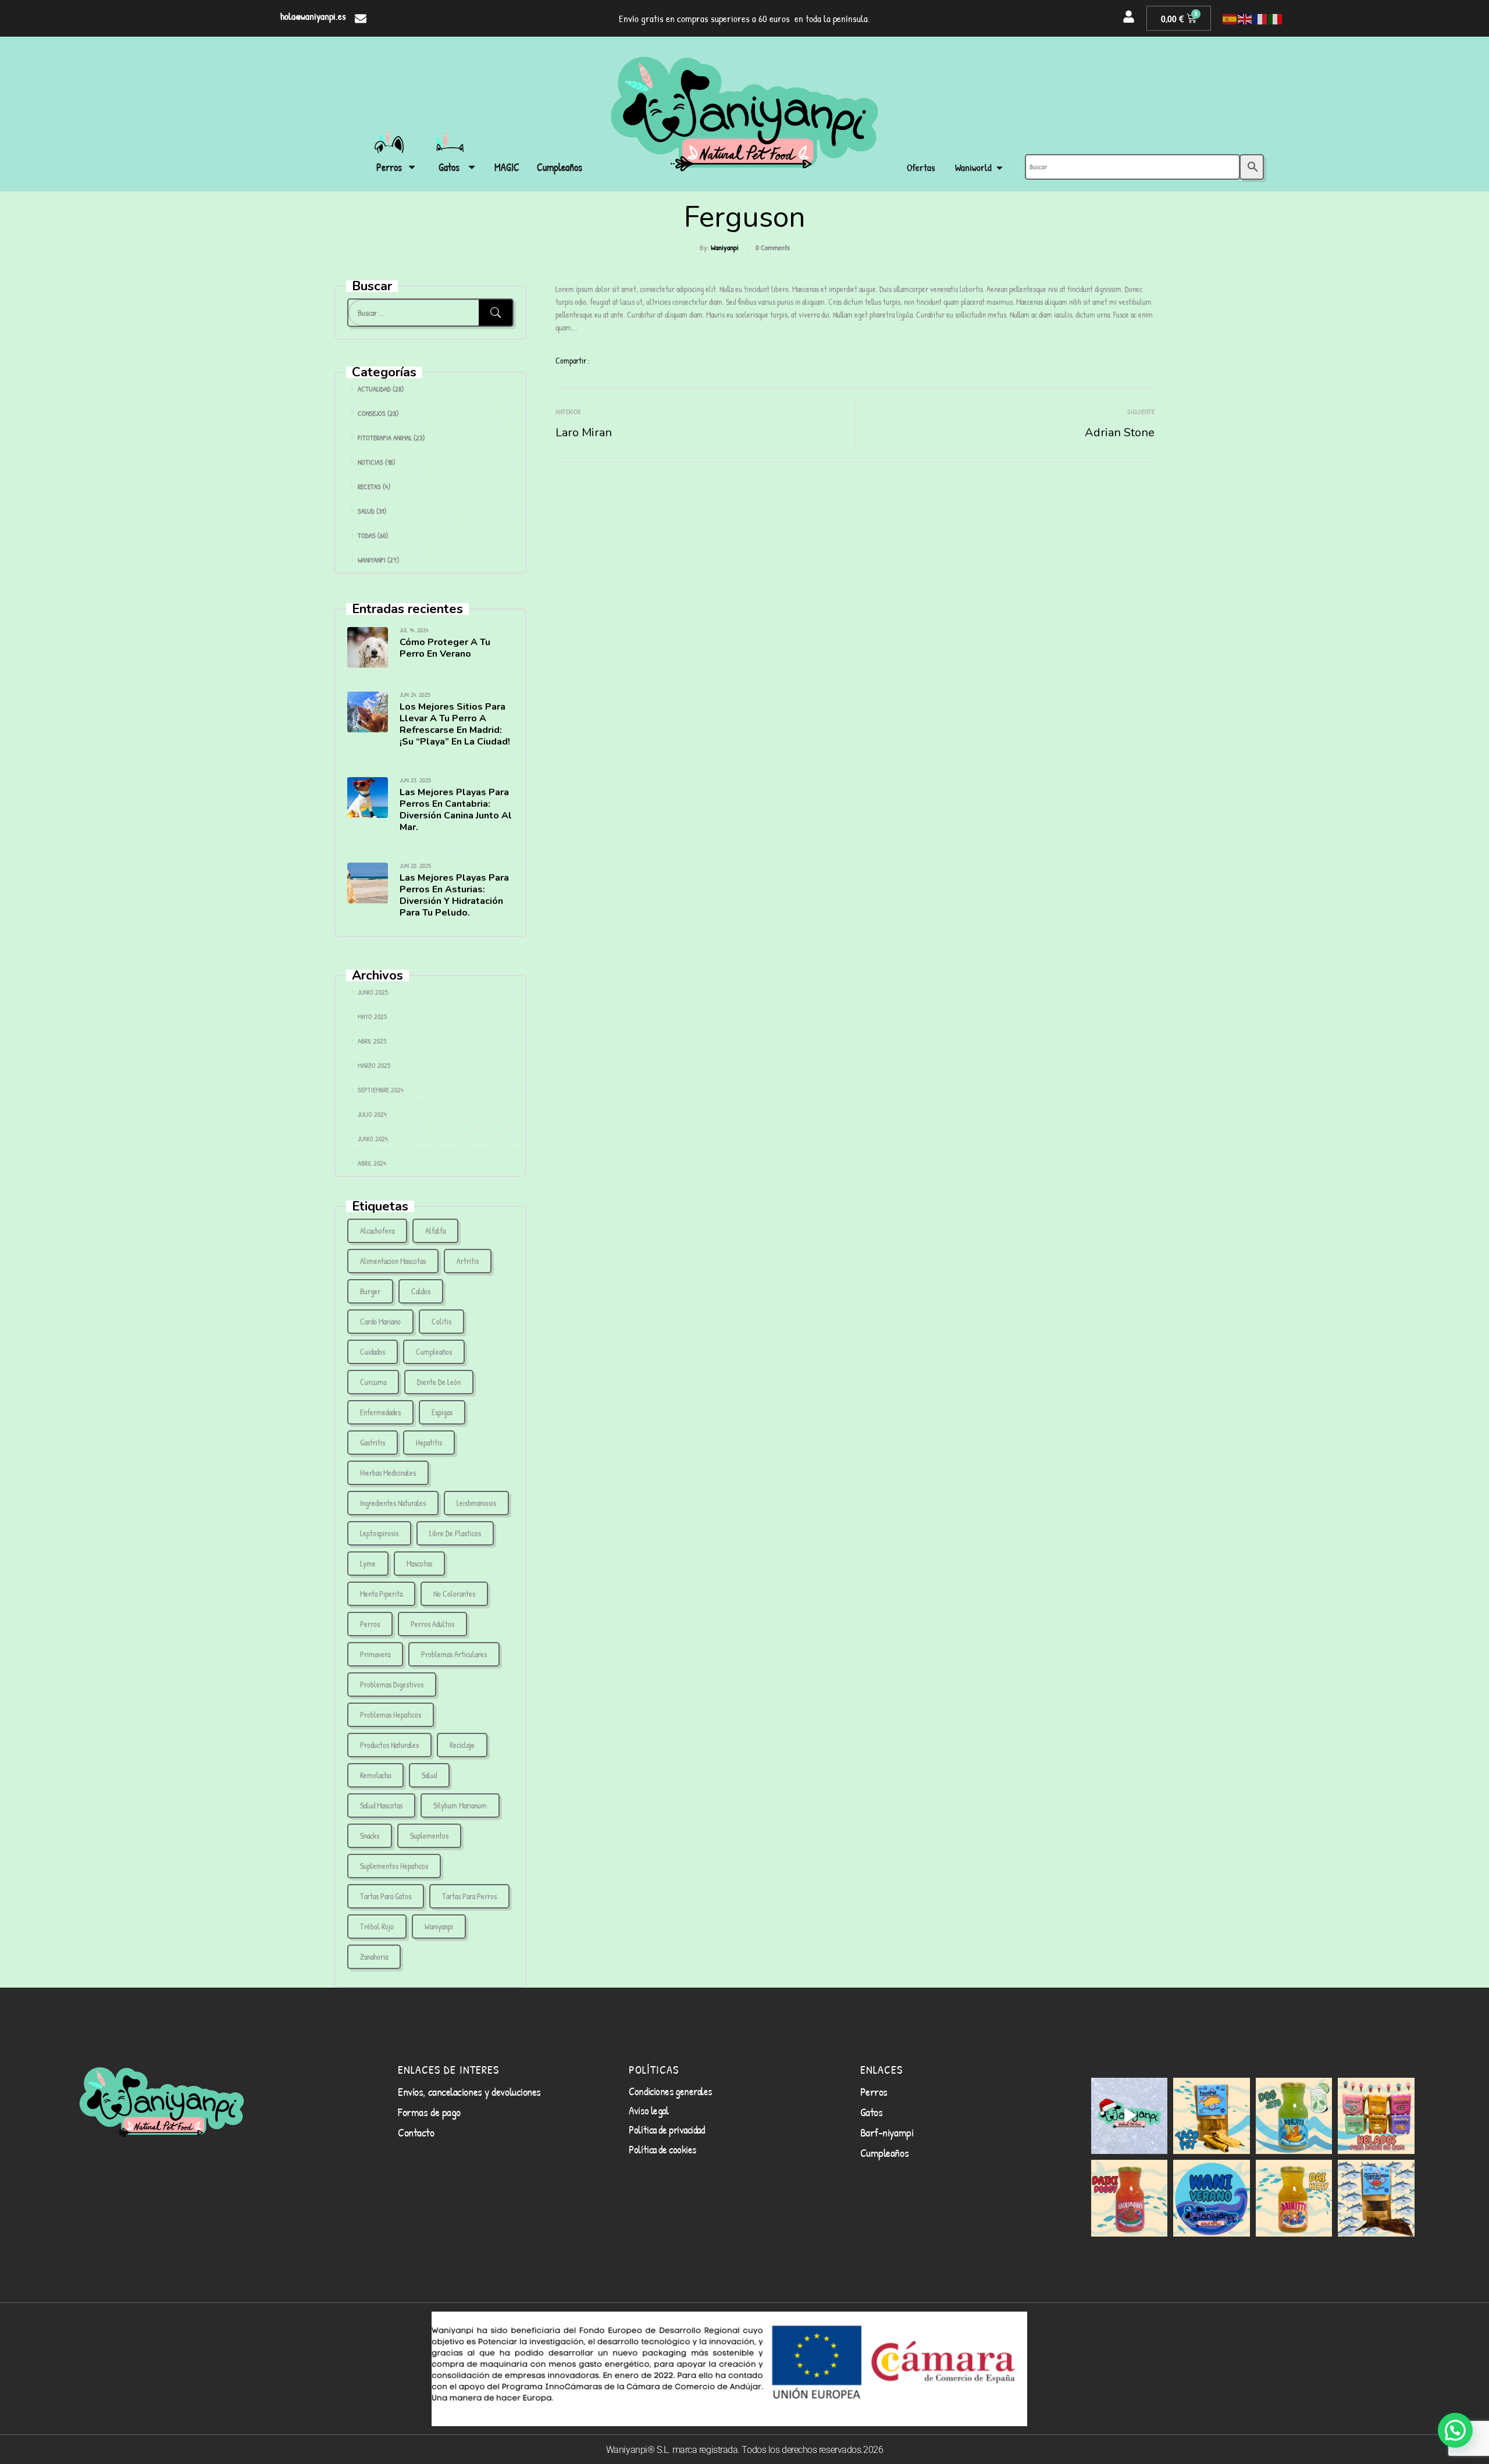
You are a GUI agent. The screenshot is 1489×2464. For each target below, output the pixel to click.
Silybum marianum (460, 1805)
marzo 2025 (374, 1065)
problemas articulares (454, 1654)
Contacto (416, 2132)
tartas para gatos (386, 1896)
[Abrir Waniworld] (1000, 168)
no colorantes (454, 1594)
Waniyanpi (725, 247)
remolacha (375, 1775)
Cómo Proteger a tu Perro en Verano (445, 648)
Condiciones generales (670, 2091)
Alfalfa (435, 1231)
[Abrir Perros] (412, 167)
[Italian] (1276, 19)
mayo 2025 (372, 1016)
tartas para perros (469, 1896)
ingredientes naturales (393, 1503)
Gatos (872, 2112)
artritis (468, 1261)
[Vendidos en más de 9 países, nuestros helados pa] (1376, 2116)
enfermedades (380, 1412)
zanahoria (374, 1956)
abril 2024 (372, 1163)
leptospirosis (379, 1533)
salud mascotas (381, 1805)
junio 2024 (373, 1139)
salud (429, 1775)
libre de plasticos (455, 1533)
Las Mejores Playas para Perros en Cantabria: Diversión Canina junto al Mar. (456, 810)
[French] (1260, 19)
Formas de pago (429, 2112)
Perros (874, 2091)
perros (370, 1624)
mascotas (419, 1563)
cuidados (373, 1352)
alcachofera (377, 1231)
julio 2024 (372, 1114)
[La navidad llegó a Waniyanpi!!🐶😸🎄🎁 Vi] (1130, 2116)
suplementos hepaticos (394, 1866)
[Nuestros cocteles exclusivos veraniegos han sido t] (1294, 2198)
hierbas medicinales (388, 1473)
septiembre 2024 (381, 1090)
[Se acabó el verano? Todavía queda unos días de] (1212, 2198)
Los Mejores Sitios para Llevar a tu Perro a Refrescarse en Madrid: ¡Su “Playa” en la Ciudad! (455, 724)
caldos (421, 1291)
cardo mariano (380, 1321)
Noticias (371, 462)
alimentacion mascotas (393, 1261)
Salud (366, 511)
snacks (370, 1835)
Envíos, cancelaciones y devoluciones (469, 2091)
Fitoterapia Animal (385, 438)
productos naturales (389, 1745)
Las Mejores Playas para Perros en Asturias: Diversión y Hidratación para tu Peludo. (454, 895)
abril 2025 (372, 1041)
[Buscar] (496, 313)
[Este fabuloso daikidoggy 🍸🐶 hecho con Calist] (1130, 2198)
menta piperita (381, 1594)
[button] (1455, 2430)
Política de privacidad (667, 2130)
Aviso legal (649, 2110)
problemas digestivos (392, 1684)
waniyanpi (439, 1926)
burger (370, 1291)
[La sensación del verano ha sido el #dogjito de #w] (1294, 2116)
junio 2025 (373, 992)
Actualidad (374, 389)
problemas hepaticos (391, 1715)
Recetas (369, 487)
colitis (441, 1321)
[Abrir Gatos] (472, 167)
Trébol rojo (377, 1926)
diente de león (439, 1382)
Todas (367, 535)
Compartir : (573, 360)
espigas (442, 1412)
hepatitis (429, 1442)
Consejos (372, 413)
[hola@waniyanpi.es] (361, 19)
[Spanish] (1230, 19)
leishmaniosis (476, 1503)
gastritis (373, 1442)
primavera (375, 1654)
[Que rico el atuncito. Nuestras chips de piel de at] (1376, 2198)
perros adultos (432, 1624)
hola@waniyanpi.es (313, 16)
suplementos (429, 1835)
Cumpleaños (434, 1352)
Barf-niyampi (887, 2132)
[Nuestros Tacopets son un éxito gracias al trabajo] (1212, 2116)
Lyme (368, 1563)
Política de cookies (662, 2149)
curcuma (373, 1382)
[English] (1245, 19)
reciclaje (462, 1745)
